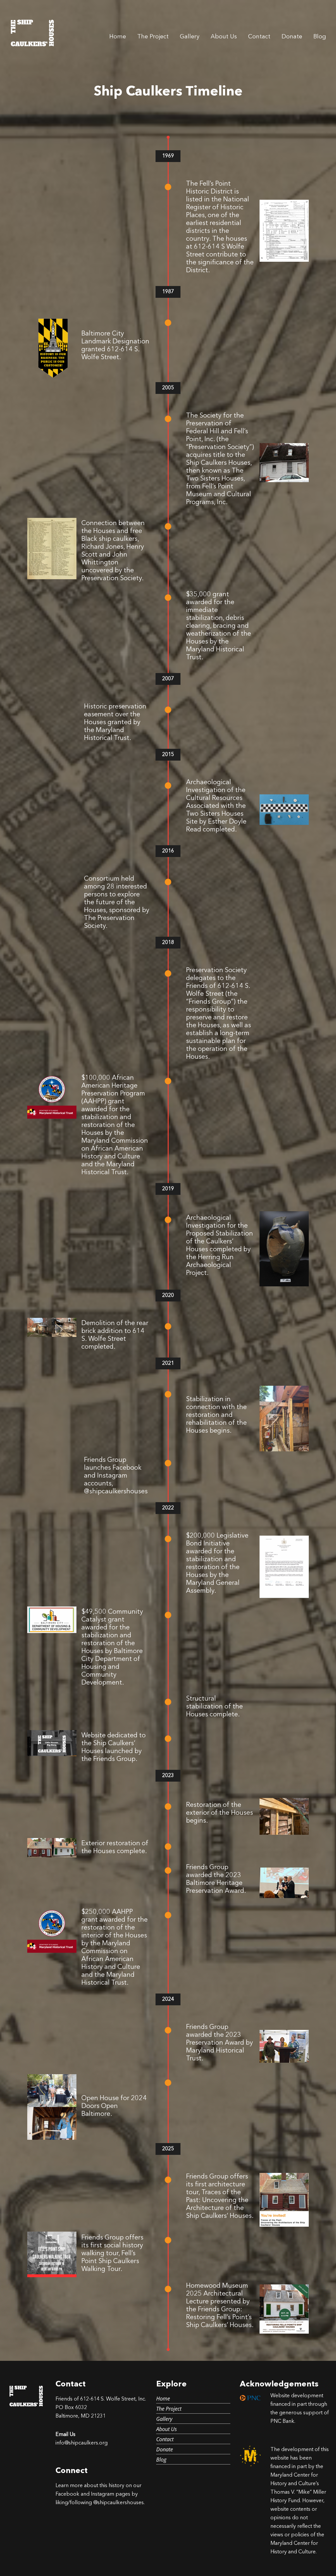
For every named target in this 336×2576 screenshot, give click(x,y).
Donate (292, 37)
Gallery (190, 37)
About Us (224, 37)
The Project (153, 37)
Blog (320, 37)
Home (118, 37)
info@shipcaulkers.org (82, 2443)
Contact (259, 37)
